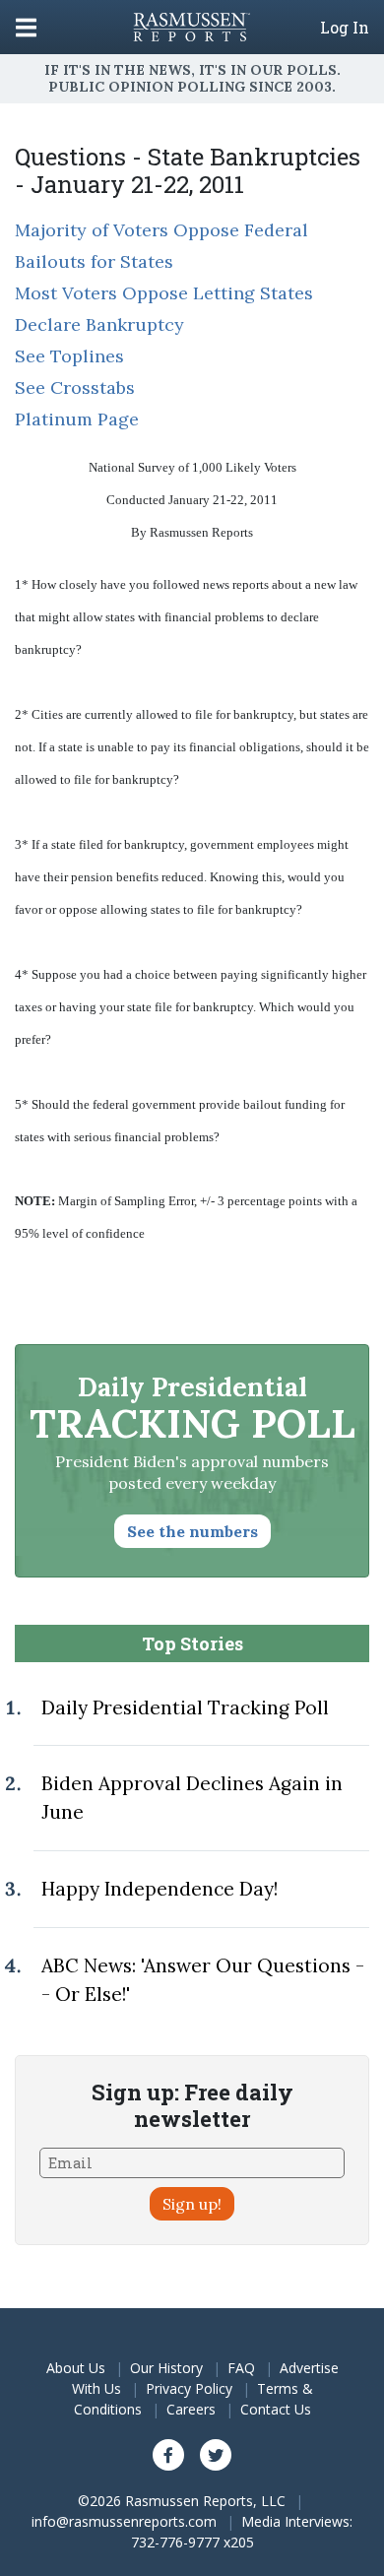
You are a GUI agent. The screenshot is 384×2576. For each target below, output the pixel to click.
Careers (191, 2409)
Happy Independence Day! (160, 1889)
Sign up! (192, 2204)
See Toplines (69, 356)
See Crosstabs (75, 387)
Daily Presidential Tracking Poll (185, 1707)
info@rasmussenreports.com (124, 2521)
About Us (76, 2368)
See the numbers (192, 1531)
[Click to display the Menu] (26, 27)
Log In (345, 28)
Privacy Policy (189, 2388)
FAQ (241, 2368)
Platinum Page (77, 419)
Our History (166, 2368)
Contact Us (276, 2409)
